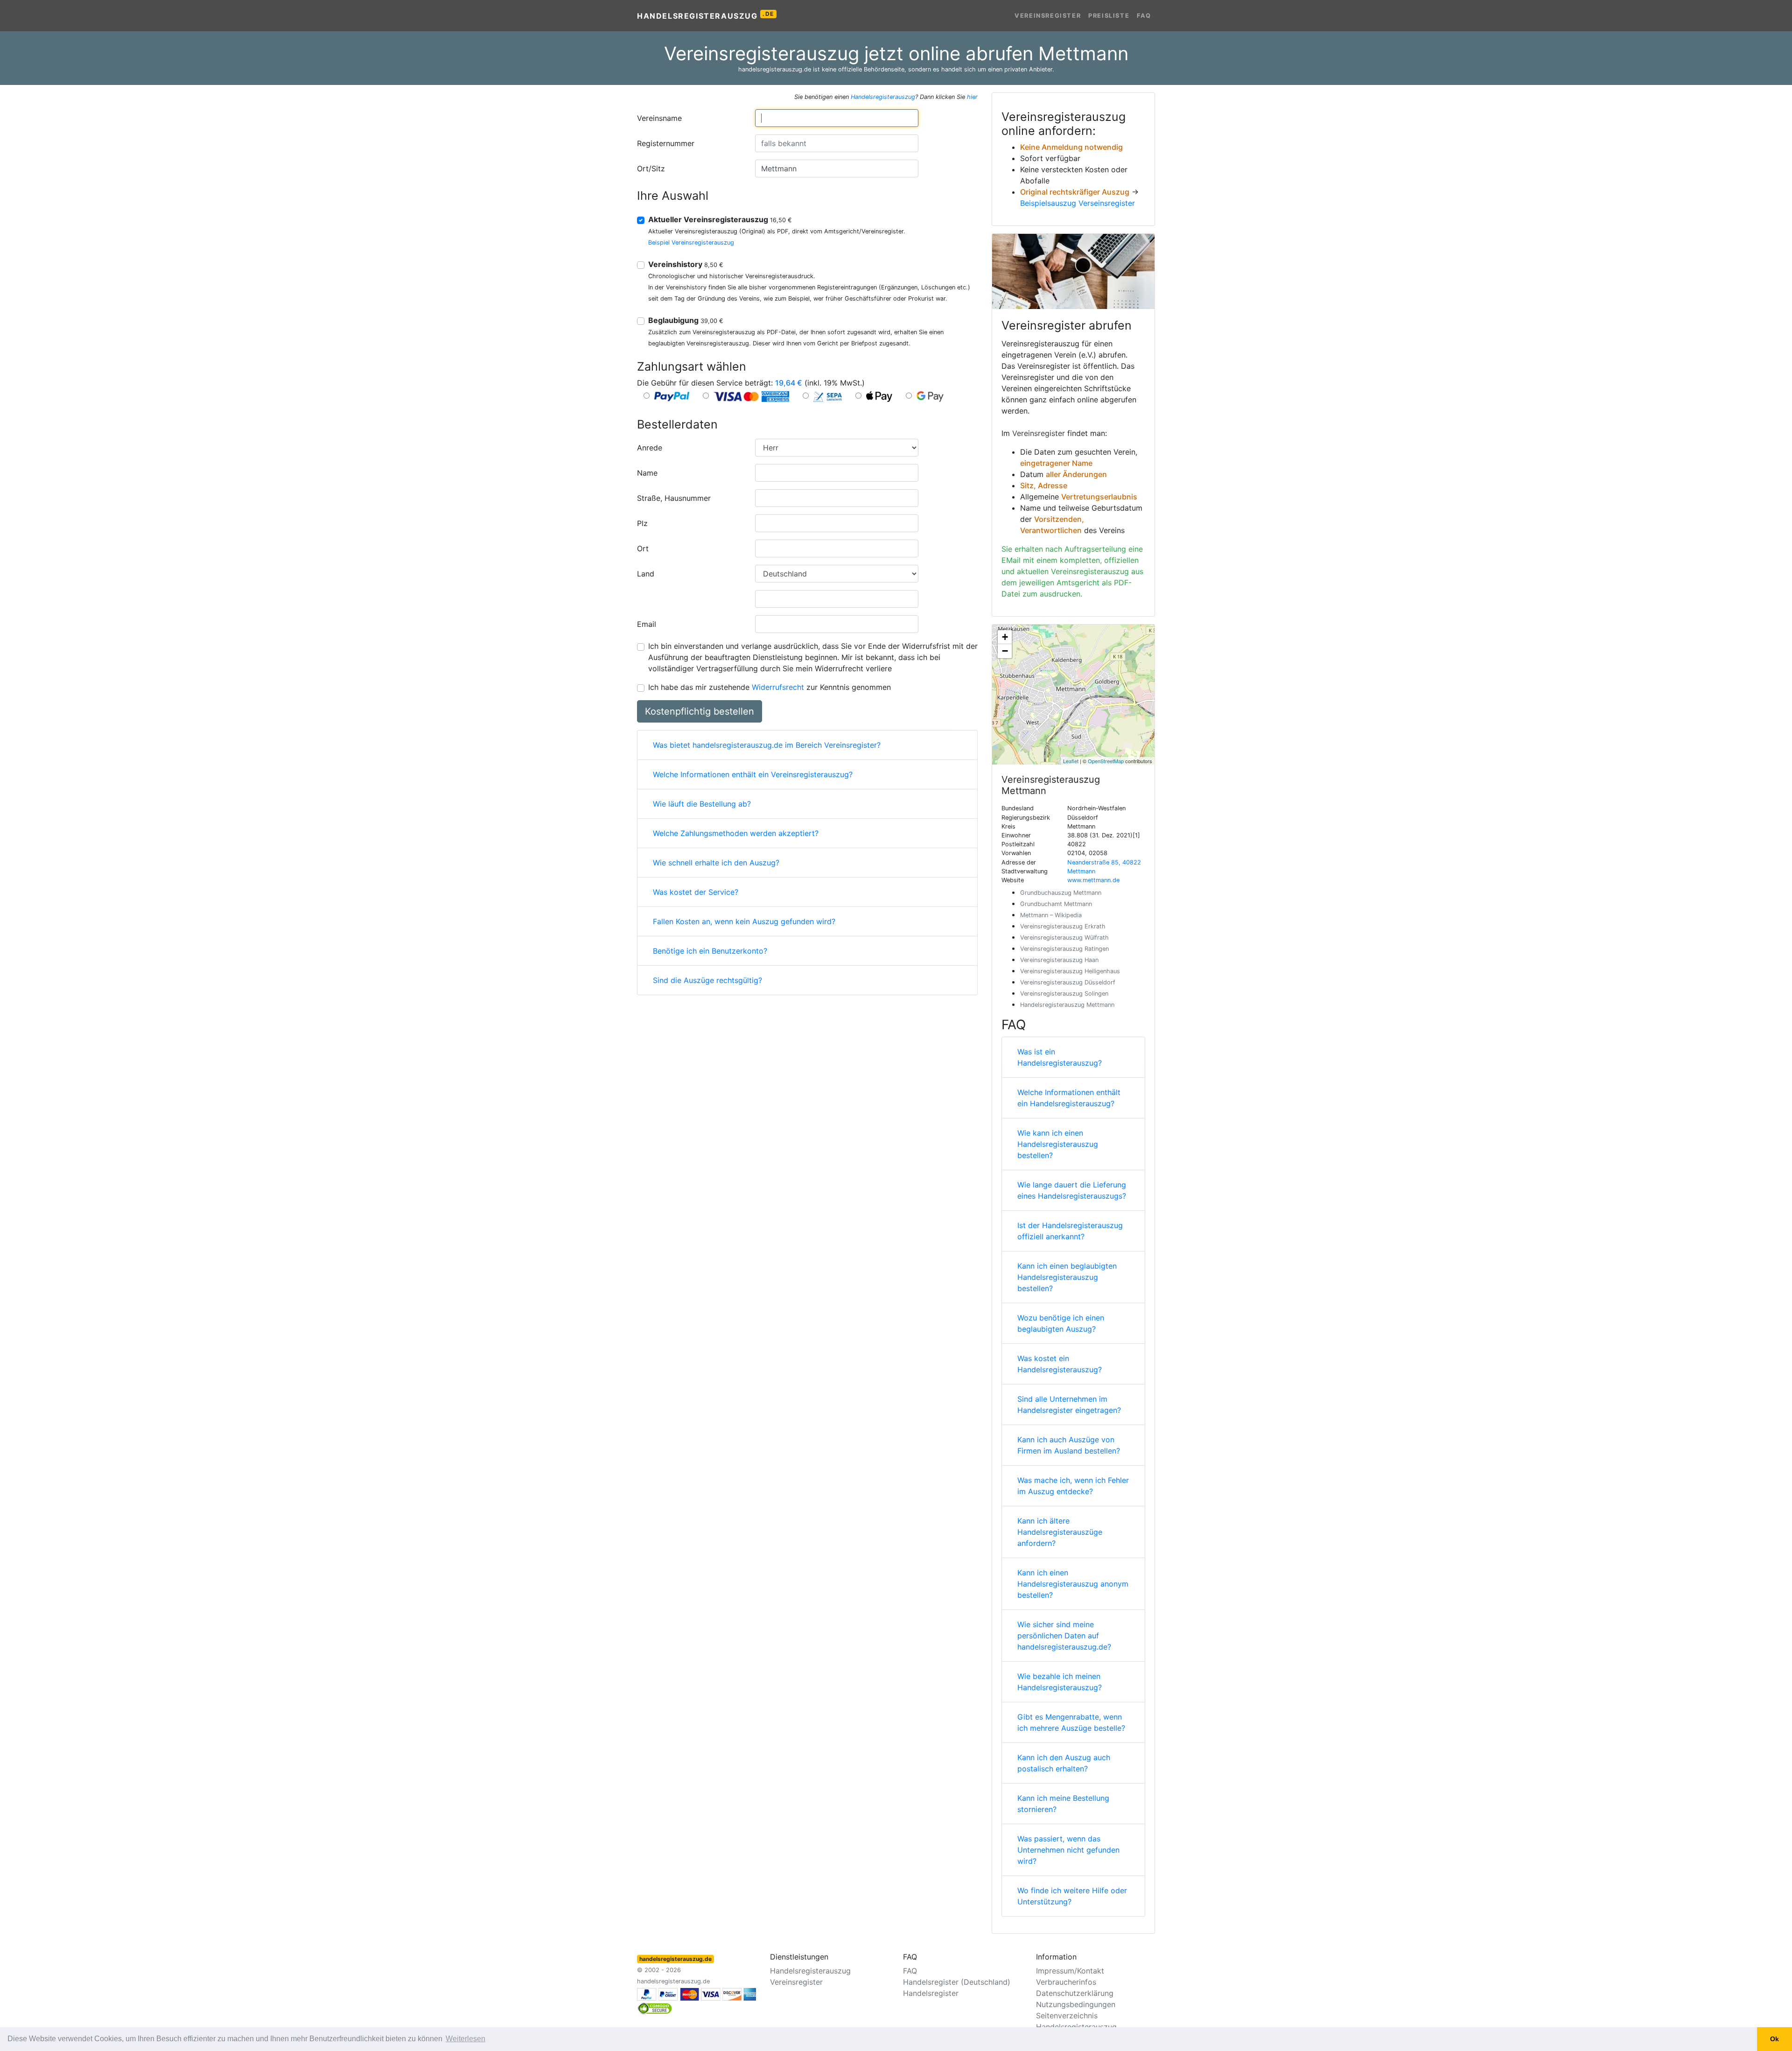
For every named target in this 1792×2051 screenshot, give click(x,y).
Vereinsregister (1048, 16)
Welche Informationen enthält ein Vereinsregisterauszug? (753, 774)
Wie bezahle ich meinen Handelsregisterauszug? (1060, 1682)
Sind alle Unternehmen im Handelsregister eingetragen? (1069, 1405)
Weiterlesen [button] (465, 2039)
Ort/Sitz (651, 169)
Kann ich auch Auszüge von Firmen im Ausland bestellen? (1069, 1445)
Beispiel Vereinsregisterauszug (691, 242)
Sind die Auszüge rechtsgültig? (707, 980)
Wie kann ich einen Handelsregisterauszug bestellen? (1058, 1144)
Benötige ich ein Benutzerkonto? (710, 951)
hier (972, 97)
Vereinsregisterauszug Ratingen (1064, 949)
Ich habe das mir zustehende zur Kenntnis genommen (770, 687)
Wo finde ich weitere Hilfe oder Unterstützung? (1072, 1896)
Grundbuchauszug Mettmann (1061, 893)
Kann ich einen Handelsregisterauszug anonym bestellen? (1073, 1584)
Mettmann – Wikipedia (1051, 915)
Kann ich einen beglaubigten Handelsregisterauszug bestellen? (1067, 1277)
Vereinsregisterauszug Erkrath (1063, 926)
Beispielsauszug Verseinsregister (1078, 203)
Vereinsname (659, 118)
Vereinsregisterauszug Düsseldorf (1068, 982)
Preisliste (1109, 16)
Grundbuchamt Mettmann (1056, 904)
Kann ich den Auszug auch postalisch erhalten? (1064, 1763)
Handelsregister (931, 1993)
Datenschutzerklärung (1075, 1993)
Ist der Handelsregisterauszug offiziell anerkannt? (1070, 1231)
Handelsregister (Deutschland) (957, 1982)
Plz (642, 523)
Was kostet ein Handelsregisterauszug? (1060, 1364)
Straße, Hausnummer (674, 498)
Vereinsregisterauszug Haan (1059, 960)
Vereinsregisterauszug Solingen (1064, 994)
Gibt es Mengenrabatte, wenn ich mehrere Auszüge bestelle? (1071, 1722)
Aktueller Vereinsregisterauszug (720, 219)
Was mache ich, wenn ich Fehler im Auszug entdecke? (1073, 1486)
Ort (643, 548)
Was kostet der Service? (696, 892)
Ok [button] (1774, 2039)
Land (646, 574)
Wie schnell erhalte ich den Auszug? (716, 863)
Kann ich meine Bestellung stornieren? (1063, 1804)
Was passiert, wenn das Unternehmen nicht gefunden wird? (1068, 1850)
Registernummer (666, 143)
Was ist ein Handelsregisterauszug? (1060, 1057)
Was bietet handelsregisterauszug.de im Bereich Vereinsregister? (767, 745)
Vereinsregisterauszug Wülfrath (1064, 938)
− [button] (1005, 651)
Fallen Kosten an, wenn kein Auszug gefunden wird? (744, 921)
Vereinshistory (686, 264)
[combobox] (837, 118)
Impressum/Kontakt (1070, 1971)
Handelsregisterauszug (706, 15)
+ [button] (1005, 637)
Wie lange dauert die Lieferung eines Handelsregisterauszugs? (1072, 1190)
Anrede (650, 448)
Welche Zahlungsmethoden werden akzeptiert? (736, 833)
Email (647, 624)
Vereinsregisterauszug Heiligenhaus (1070, 971)
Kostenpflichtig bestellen (700, 711)
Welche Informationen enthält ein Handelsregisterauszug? (1069, 1098)
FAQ (1144, 16)
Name (647, 473)
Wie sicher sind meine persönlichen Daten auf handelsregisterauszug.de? (1064, 1636)
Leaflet (1071, 761)
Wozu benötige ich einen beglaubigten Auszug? (1061, 1323)
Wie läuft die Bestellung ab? (702, 804)
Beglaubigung (686, 320)
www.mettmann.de (1093, 880)
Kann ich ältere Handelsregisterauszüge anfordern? (1060, 1532)
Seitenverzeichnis (1067, 2016)
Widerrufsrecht (778, 687)
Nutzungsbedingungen (1076, 2004)
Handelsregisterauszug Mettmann (1067, 1005)
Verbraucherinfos (1066, 1982)
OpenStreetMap (1106, 761)
